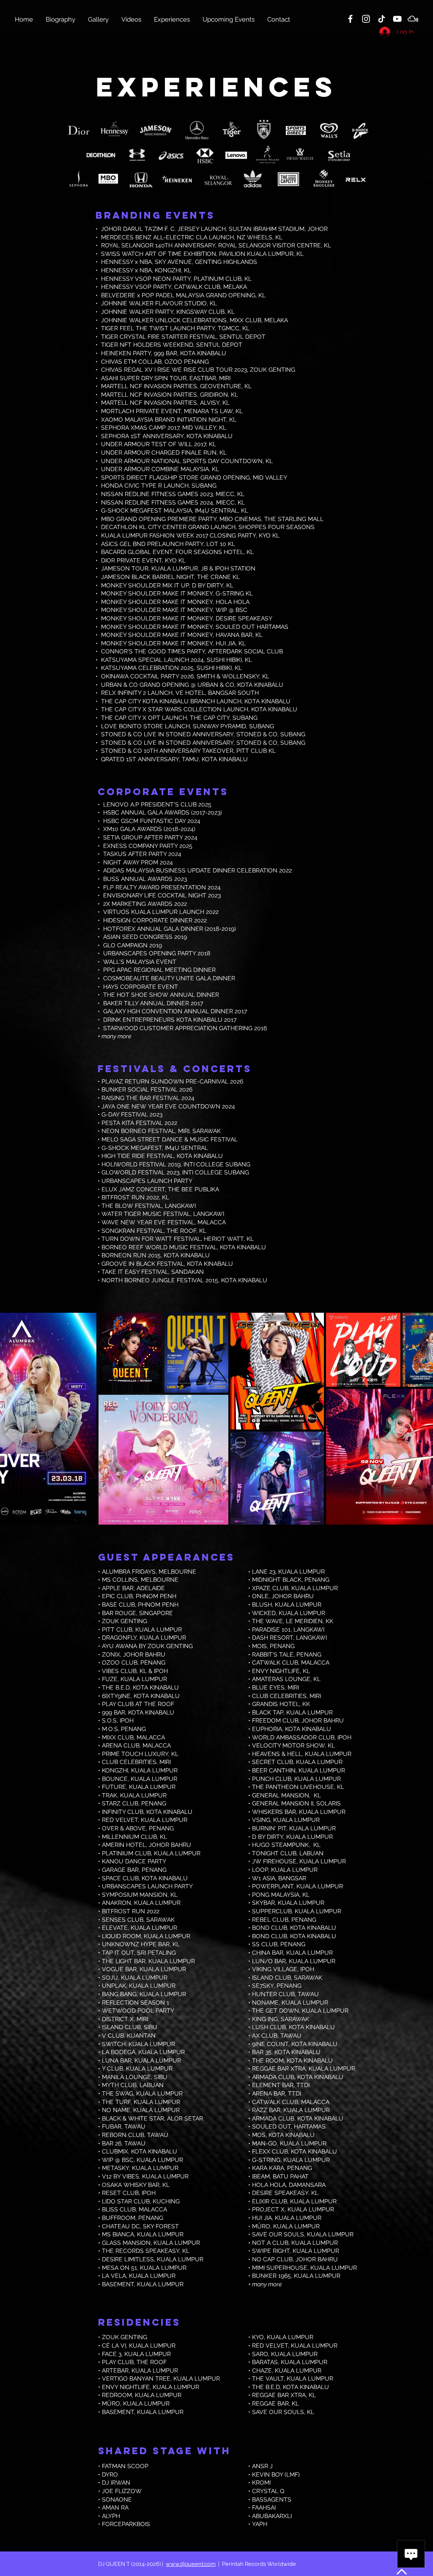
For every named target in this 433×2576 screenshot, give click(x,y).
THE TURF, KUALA (128, 2102)
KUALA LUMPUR (160, 2234)
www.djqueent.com (191, 2564)
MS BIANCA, (119, 2234)
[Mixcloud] (413, 19)
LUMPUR (167, 2102)
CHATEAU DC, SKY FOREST (140, 2226)
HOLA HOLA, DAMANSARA (289, 2185)
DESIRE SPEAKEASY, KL (285, 2193)
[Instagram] (366, 19)
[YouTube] (397, 19)
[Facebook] (350, 19)
